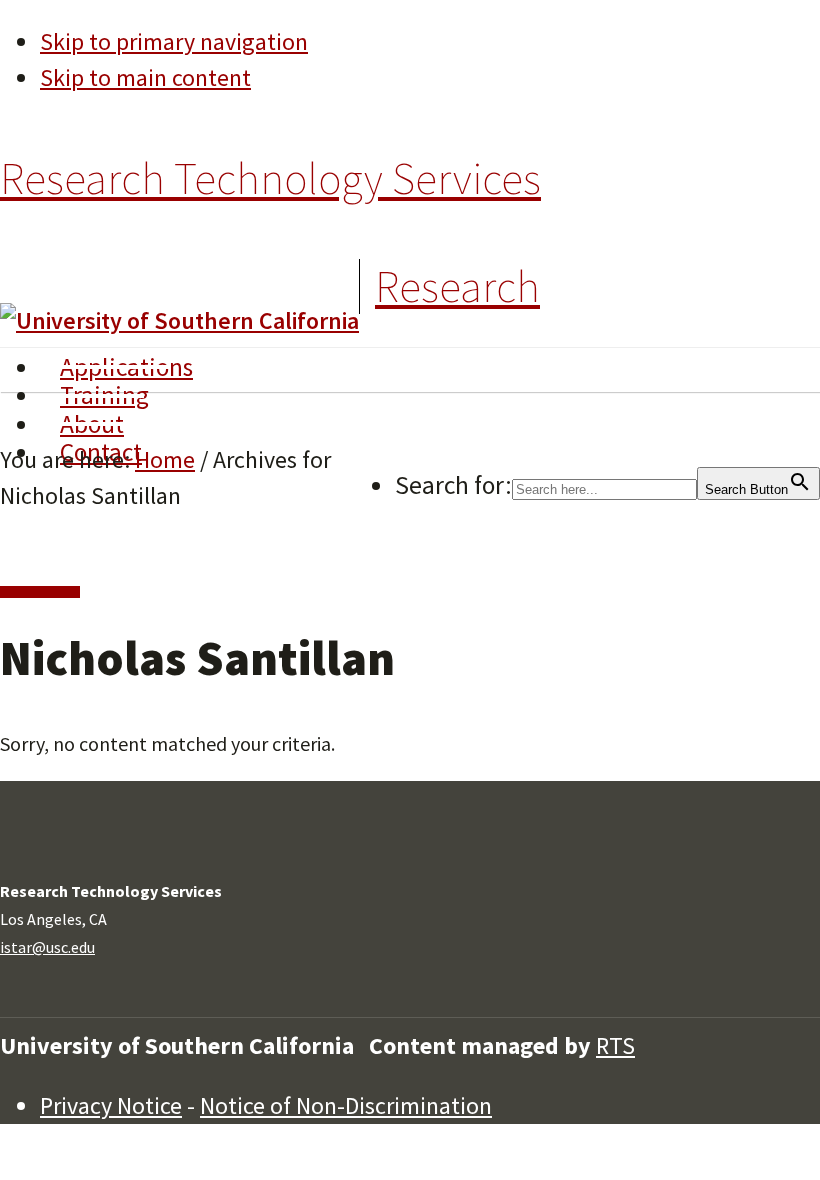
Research (457, 286)
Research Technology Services (270, 178)
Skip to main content (145, 77)
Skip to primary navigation (174, 41)
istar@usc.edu (47, 947)
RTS (615, 1045)
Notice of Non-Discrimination (346, 1105)
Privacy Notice (111, 1105)
